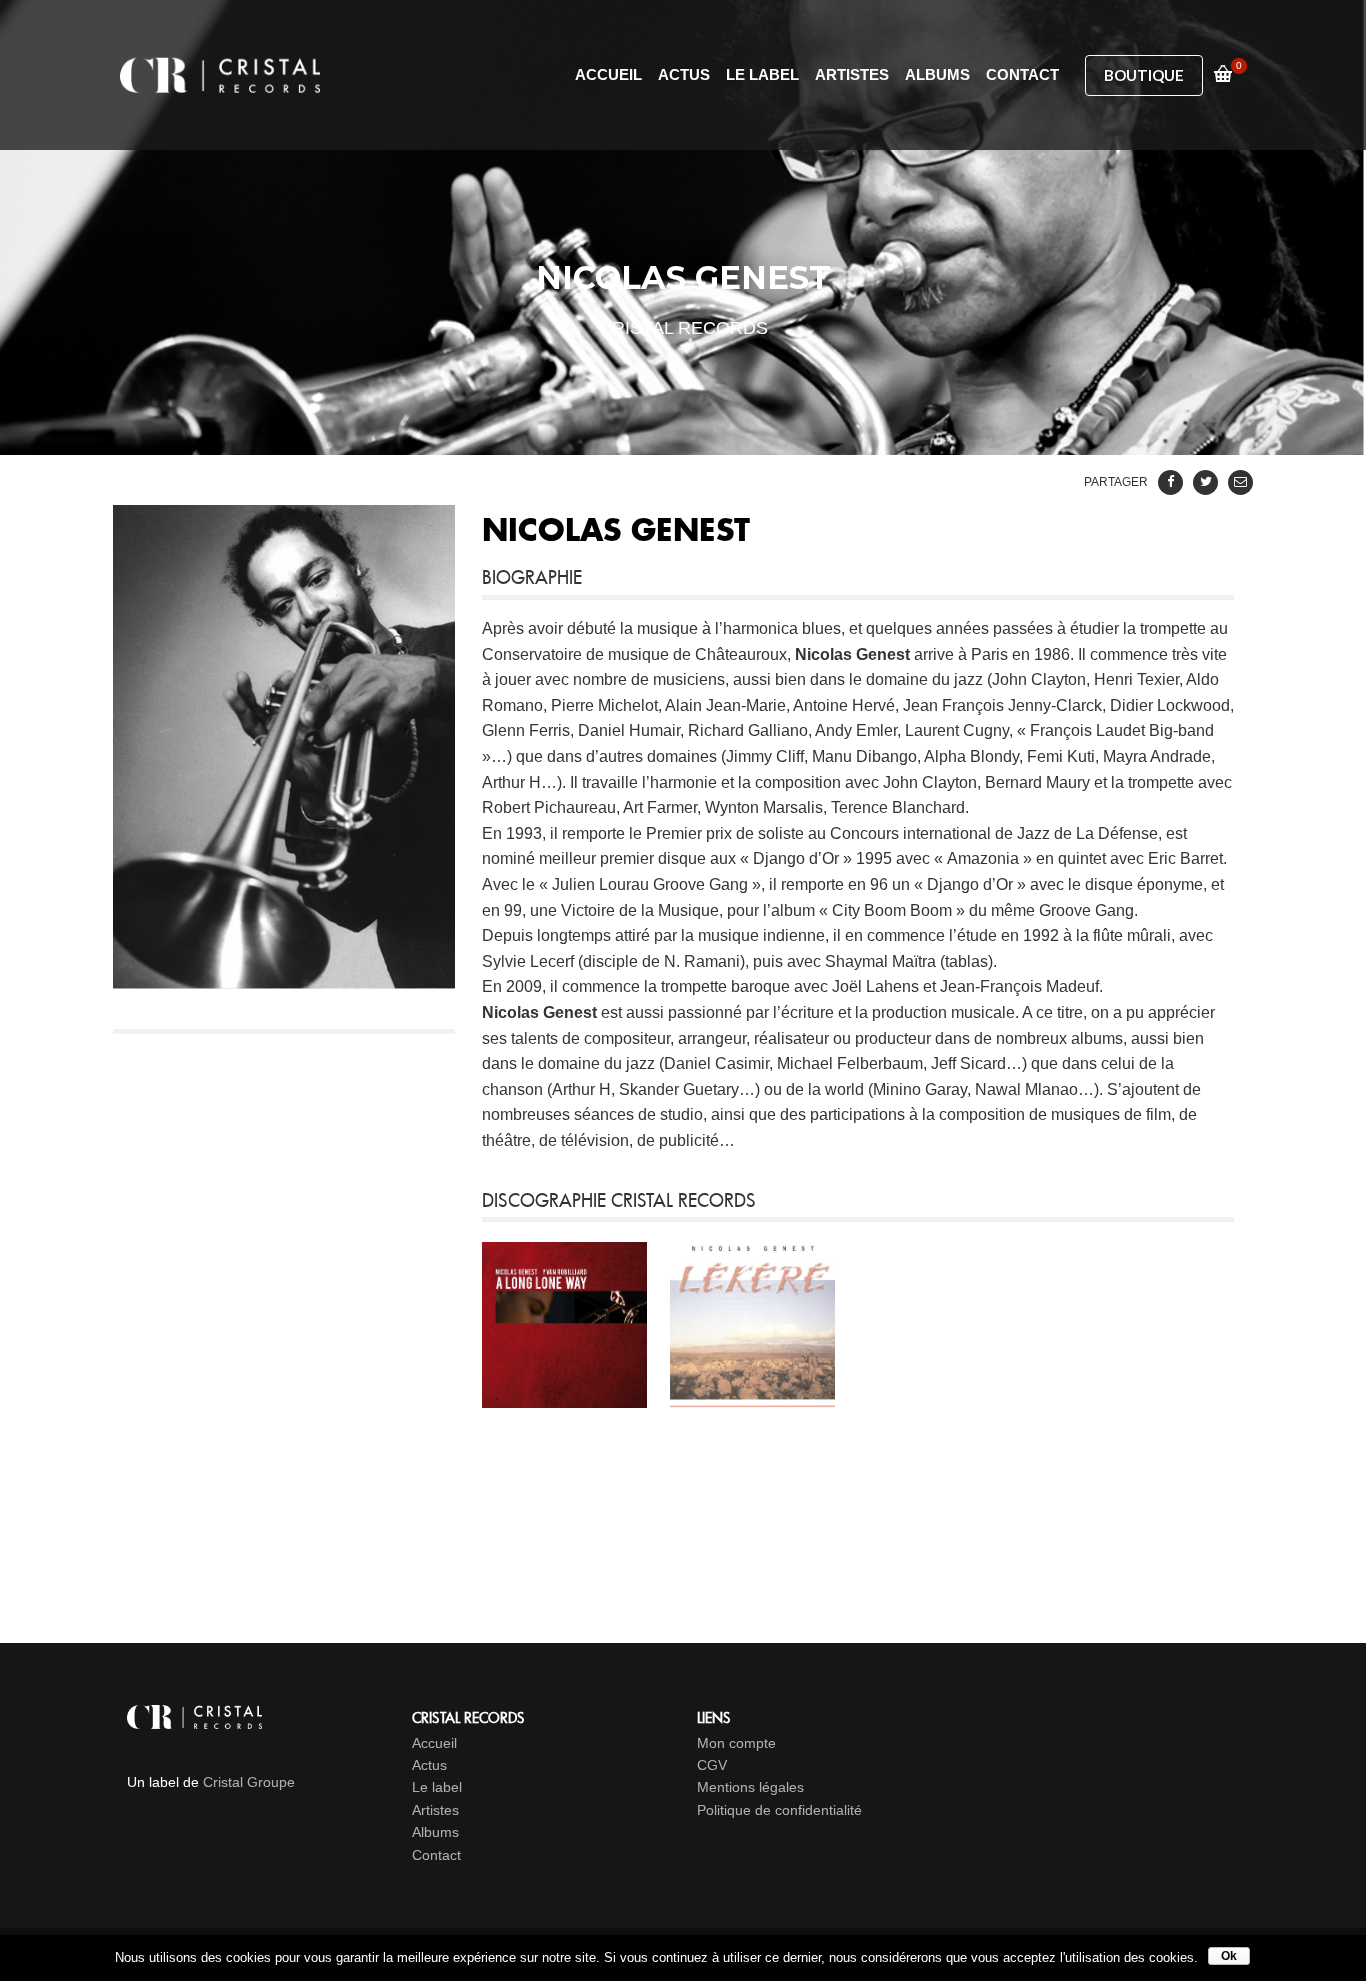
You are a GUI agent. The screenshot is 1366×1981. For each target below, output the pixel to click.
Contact (436, 1855)
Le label (437, 1787)
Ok (1229, 1956)
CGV (712, 1765)
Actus (429, 1765)
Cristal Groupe (249, 1782)
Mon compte (736, 1743)
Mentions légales (750, 1787)
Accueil (434, 1743)
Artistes (435, 1810)
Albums (435, 1832)
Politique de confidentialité (779, 1810)
